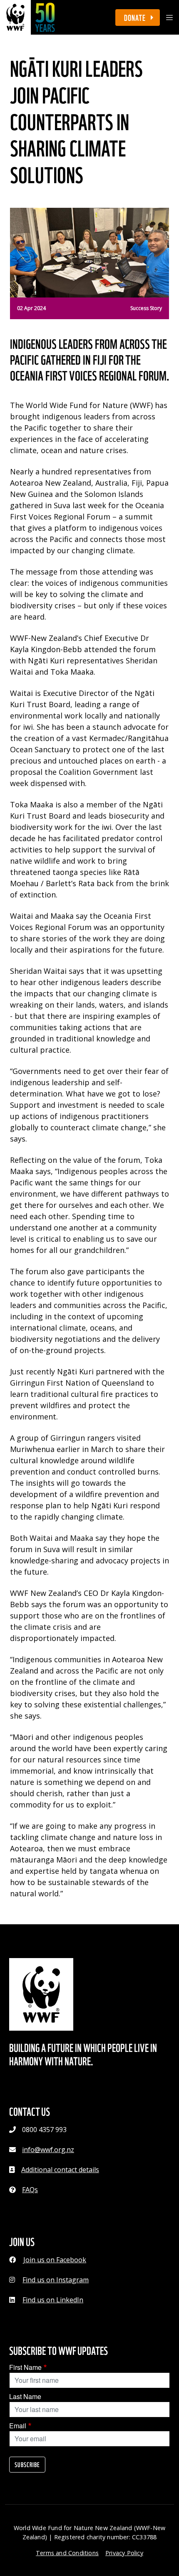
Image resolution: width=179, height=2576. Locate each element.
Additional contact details (60, 2170)
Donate (136, 17)
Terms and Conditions (67, 2553)
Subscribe (27, 2465)
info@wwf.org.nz (48, 2150)
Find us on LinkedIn (53, 2300)
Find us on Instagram (56, 2280)
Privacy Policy (124, 2553)
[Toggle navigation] (169, 18)
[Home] (28, 17)
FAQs (30, 2190)
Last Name (25, 2396)
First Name (25, 2367)
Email (18, 2426)
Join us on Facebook (55, 2260)
